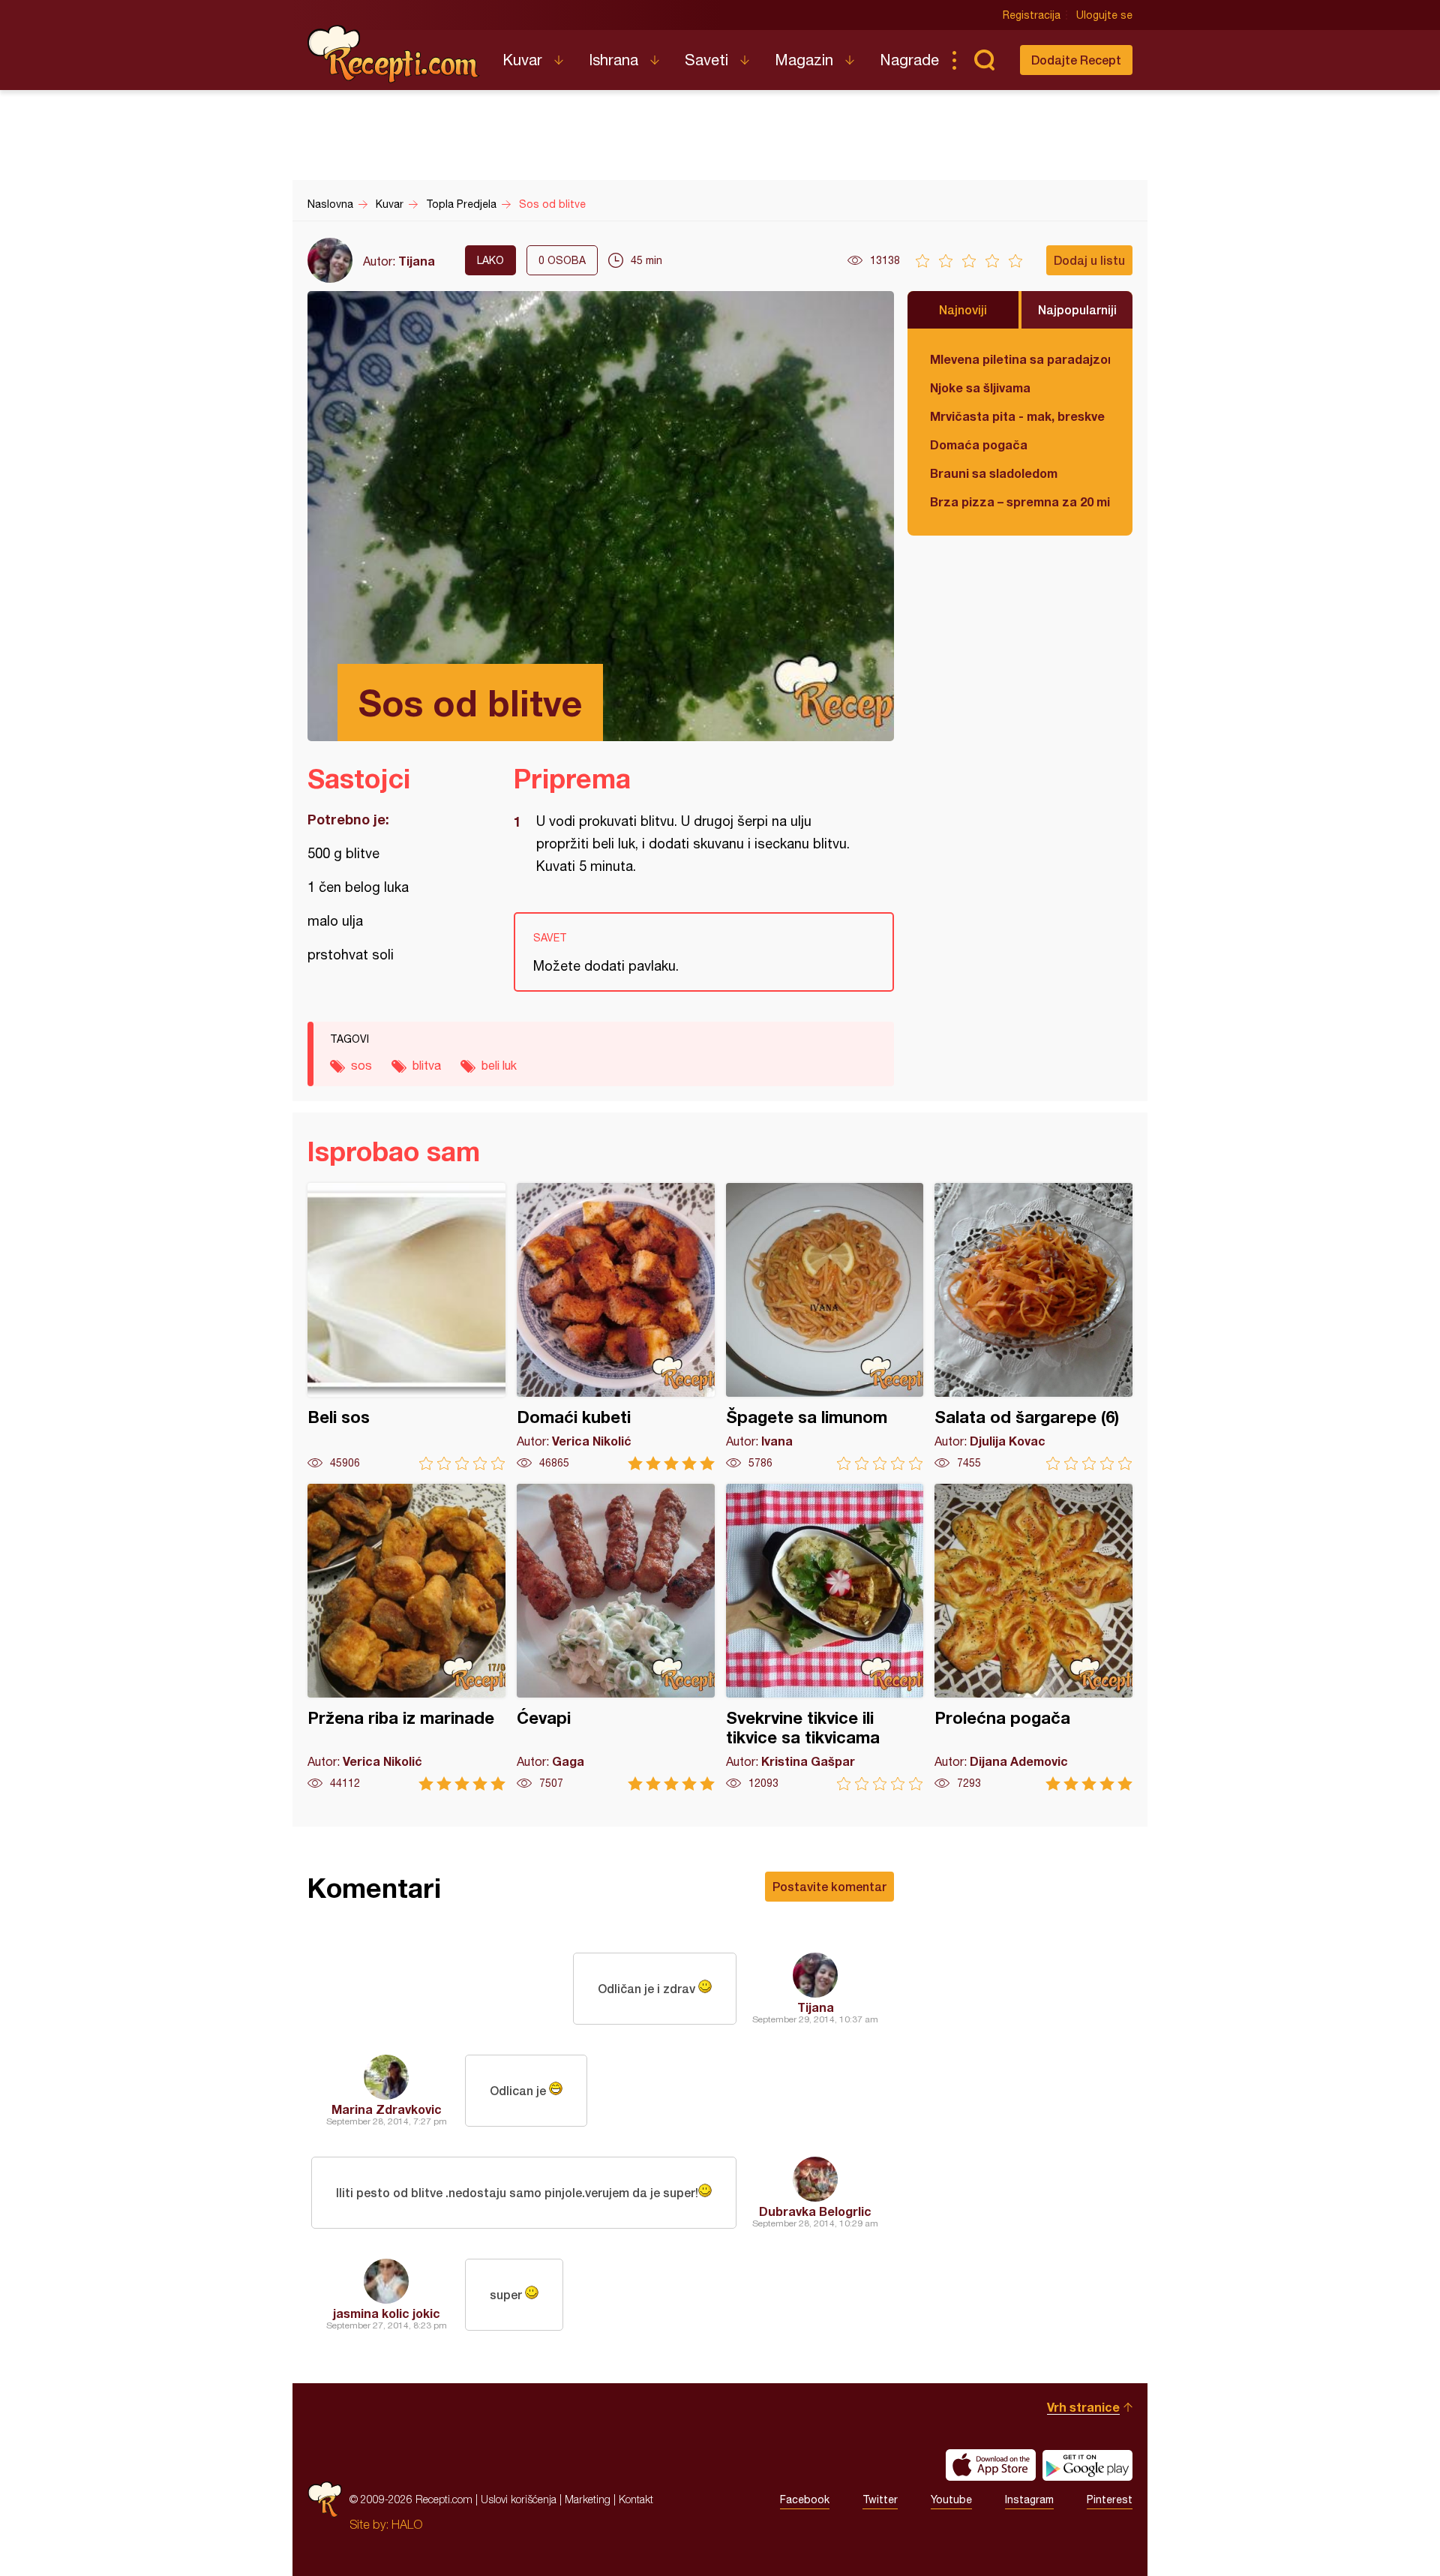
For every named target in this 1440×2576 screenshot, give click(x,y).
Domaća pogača (979, 444)
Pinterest (1110, 2499)
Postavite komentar (829, 1886)
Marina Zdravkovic (387, 2109)
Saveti (706, 60)
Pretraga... (984, 60)
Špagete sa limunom (825, 1327)
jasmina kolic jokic (387, 2313)
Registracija (1032, 15)
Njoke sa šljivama (980, 387)
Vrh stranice (1083, 2407)
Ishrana (613, 60)
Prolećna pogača (1033, 1637)
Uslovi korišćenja (519, 2499)
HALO (407, 2524)
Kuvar (522, 60)
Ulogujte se (1104, 15)
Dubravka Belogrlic (815, 2211)
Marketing (588, 2499)
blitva (427, 1065)
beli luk (499, 1065)
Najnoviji (963, 309)
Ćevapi (616, 1637)
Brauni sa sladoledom (994, 473)
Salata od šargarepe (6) (1033, 1327)
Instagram (1029, 2499)
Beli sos (406, 1327)
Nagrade (909, 60)
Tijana (417, 261)
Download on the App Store (991, 2465)
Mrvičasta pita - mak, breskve (1017, 416)
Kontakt (636, 2499)
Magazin (804, 60)
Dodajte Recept (1076, 60)
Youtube (951, 2499)
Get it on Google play (1087, 2465)
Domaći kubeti (616, 1327)
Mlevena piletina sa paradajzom (1020, 359)
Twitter (880, 2499)
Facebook (805, 2499)
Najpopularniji (1077, 309)
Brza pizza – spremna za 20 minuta (1020, 501)
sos (361, 1065)
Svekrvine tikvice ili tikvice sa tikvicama (825, 1637)
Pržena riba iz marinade (406, 1637)
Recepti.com (394, 54)
